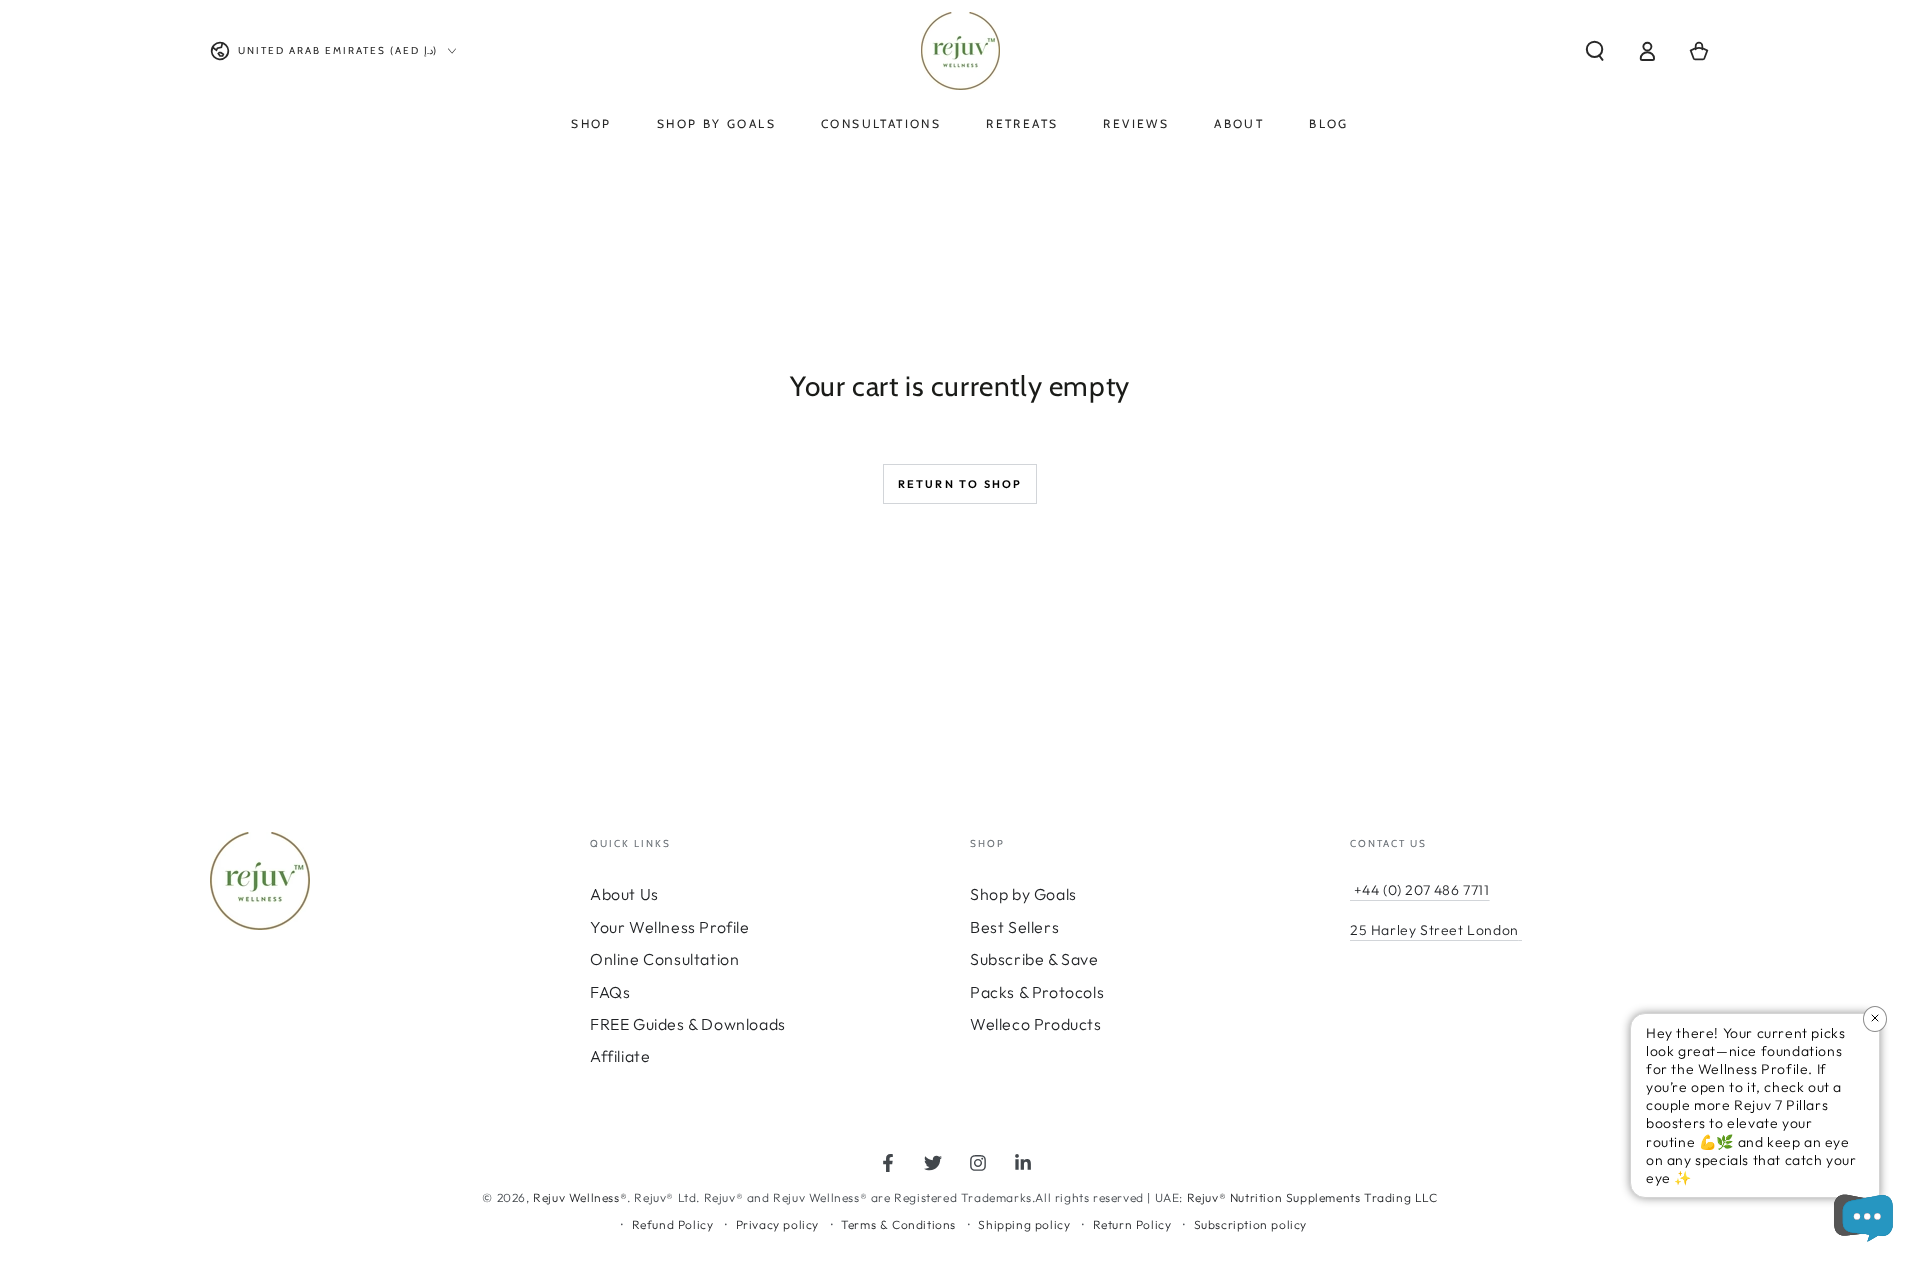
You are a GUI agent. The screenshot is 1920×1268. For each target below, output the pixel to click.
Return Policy (1132, 1224)
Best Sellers (1014, 927)
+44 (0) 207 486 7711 (1420, 890)
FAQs (610, 992)
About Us (624, 894)
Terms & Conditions (898, 1224)
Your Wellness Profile (670, 927)
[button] (1595, 51)
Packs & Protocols (1037, 992)
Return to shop (960, 484)
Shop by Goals (1023, 894)
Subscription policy (1250, 1224)
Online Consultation (664, 959)
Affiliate (620, 1056)
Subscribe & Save (1034, 959)
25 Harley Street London (1434, 930)
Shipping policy (1024, 1224)
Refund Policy (673, 1224)
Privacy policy (777, 1224)
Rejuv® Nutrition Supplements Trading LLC (1312, 1197)
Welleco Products (1036, 1024)
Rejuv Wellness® (580, 1197)
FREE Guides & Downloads (688, 1024)
